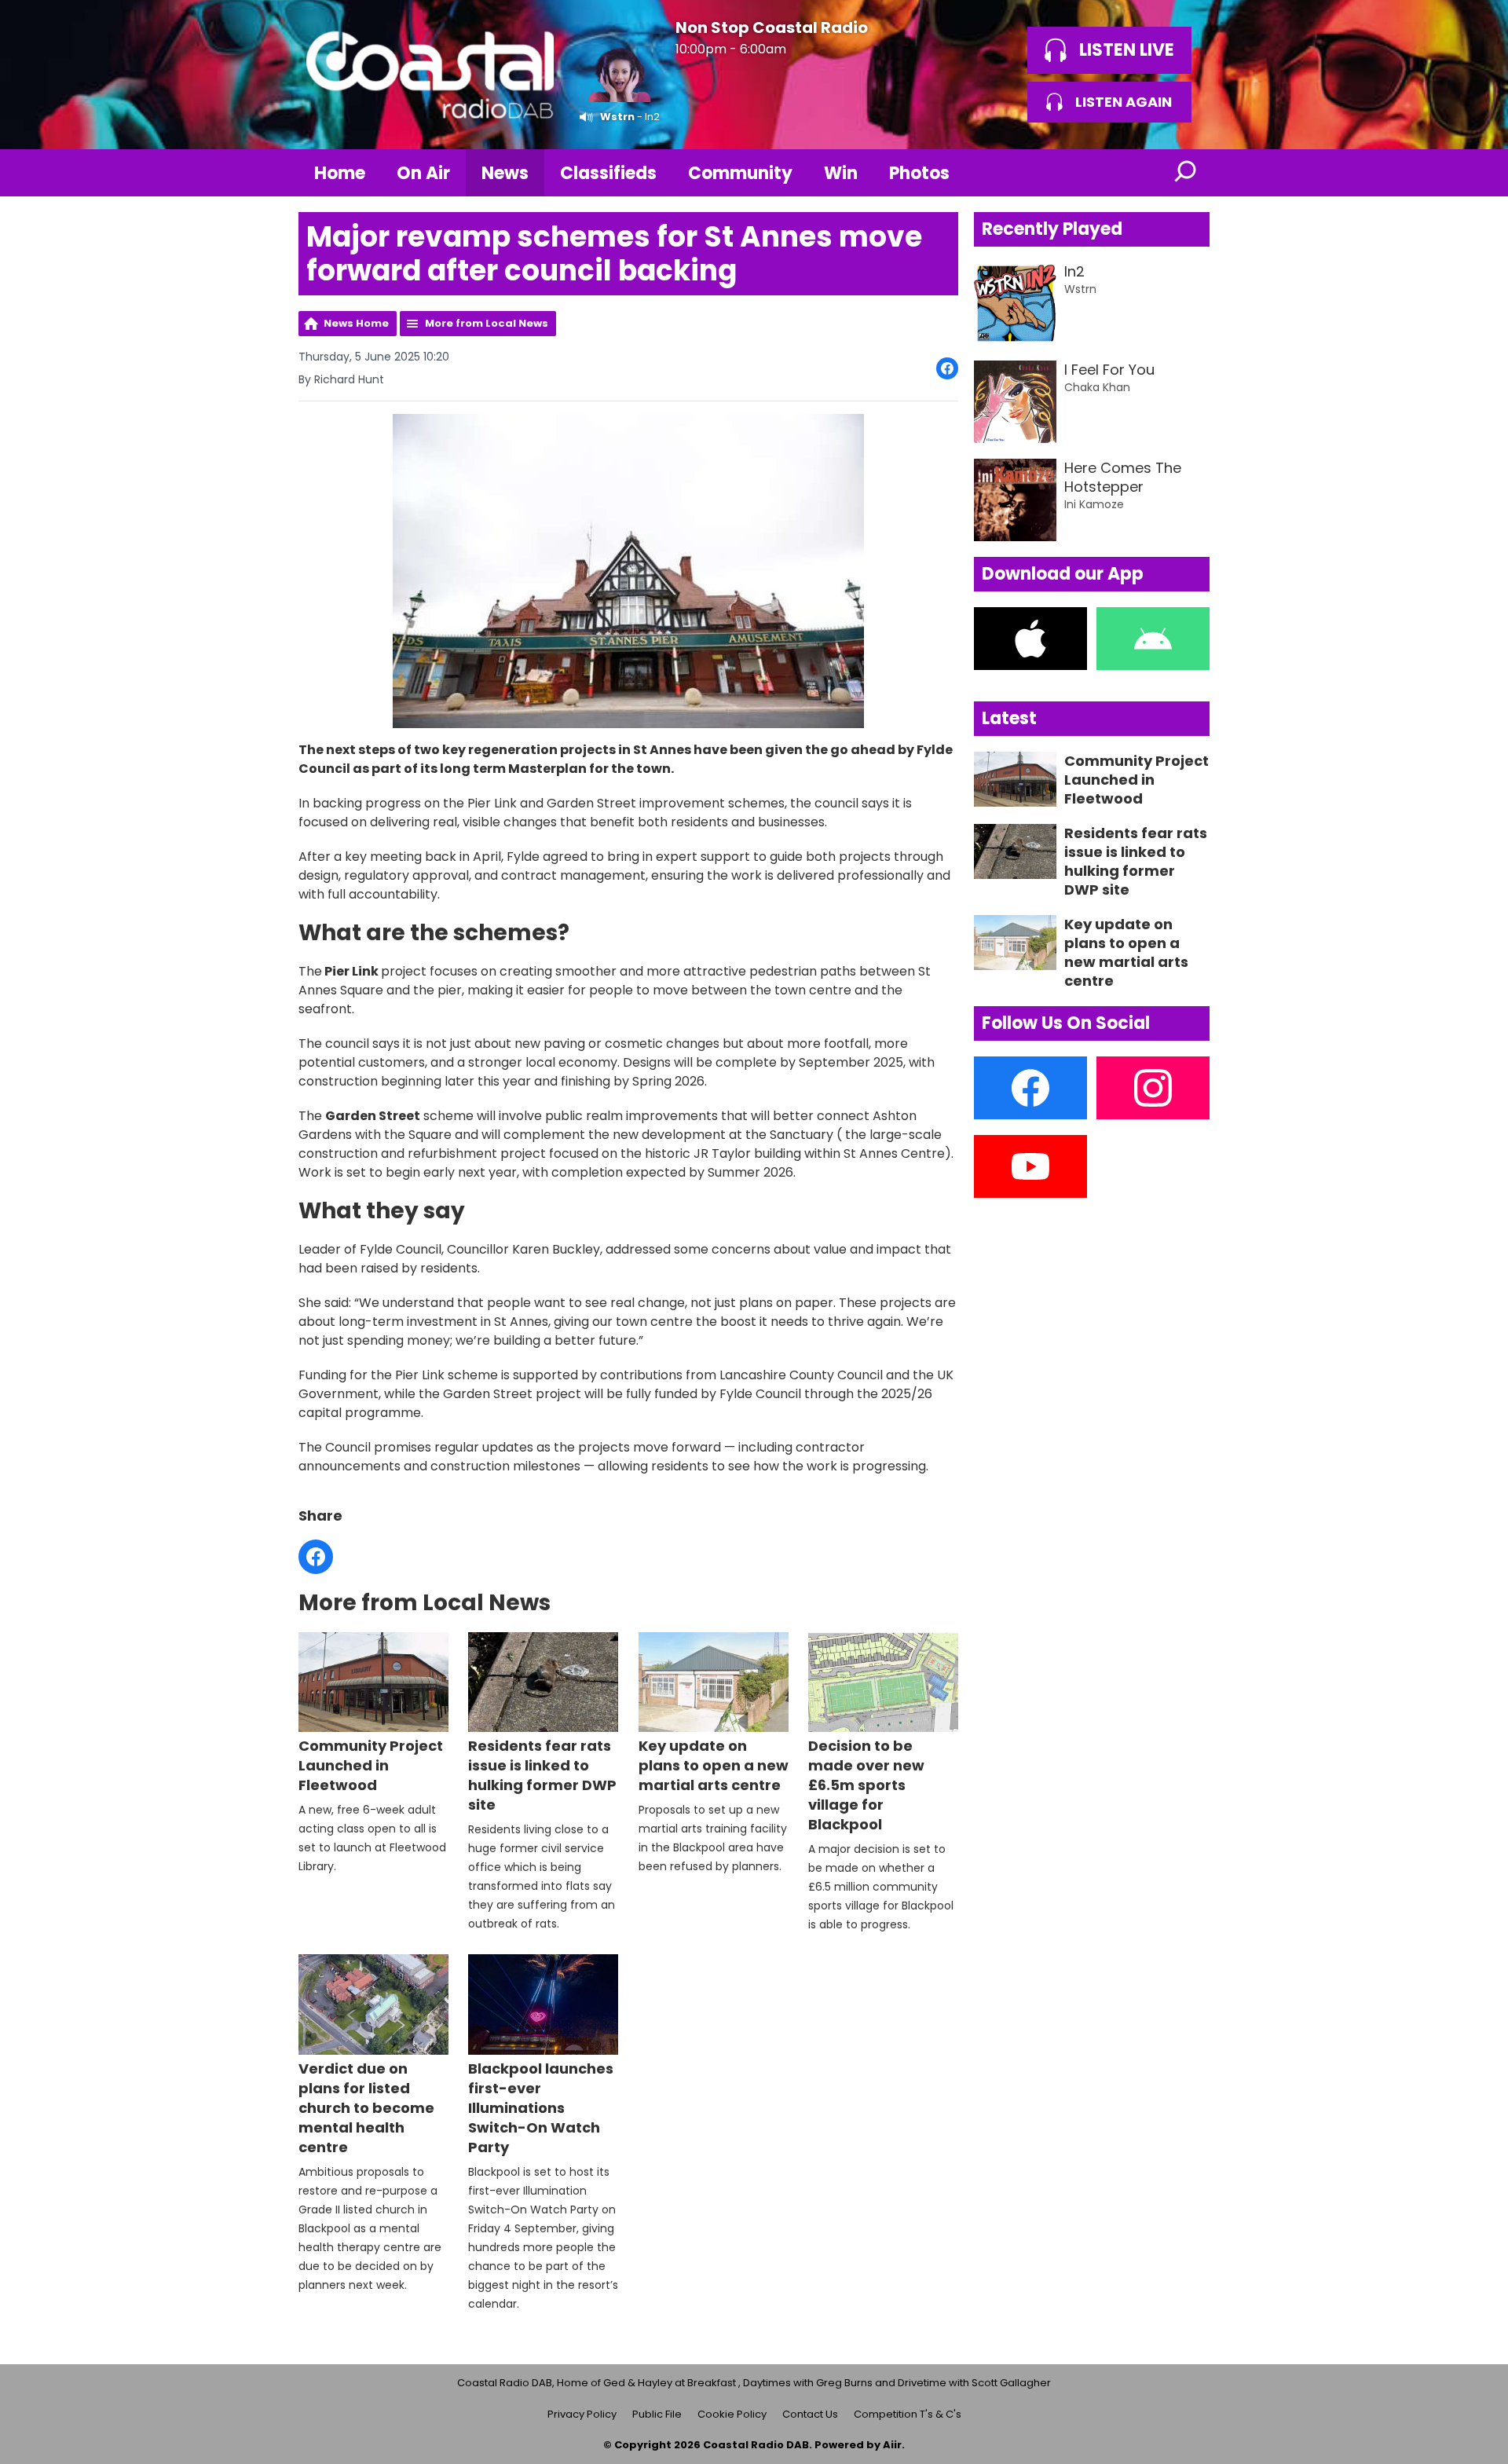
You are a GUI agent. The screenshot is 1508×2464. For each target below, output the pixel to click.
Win (841, 173)
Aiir (892, 2445)
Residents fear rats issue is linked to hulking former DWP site (542, 1775)
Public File (657, 2414)
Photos (919, 173)
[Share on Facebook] (947, 368)
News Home (356, 323)
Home (340, 173)
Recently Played (1052, 229)
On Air (423, 173)
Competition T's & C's (908, 2414)
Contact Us (810, 2414)
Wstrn (617, 117)
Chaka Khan (1097, 387)
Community (740, 173)
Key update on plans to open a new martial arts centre (714, 1765)
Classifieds (608, 173)
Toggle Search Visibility (1186, 173)
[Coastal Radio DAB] (430, 75)
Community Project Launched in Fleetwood (371, 1765)
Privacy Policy (582, 2414)
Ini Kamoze (1094, 504)
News (505, 173)
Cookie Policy (732, 2414)
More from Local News (487, 323)
